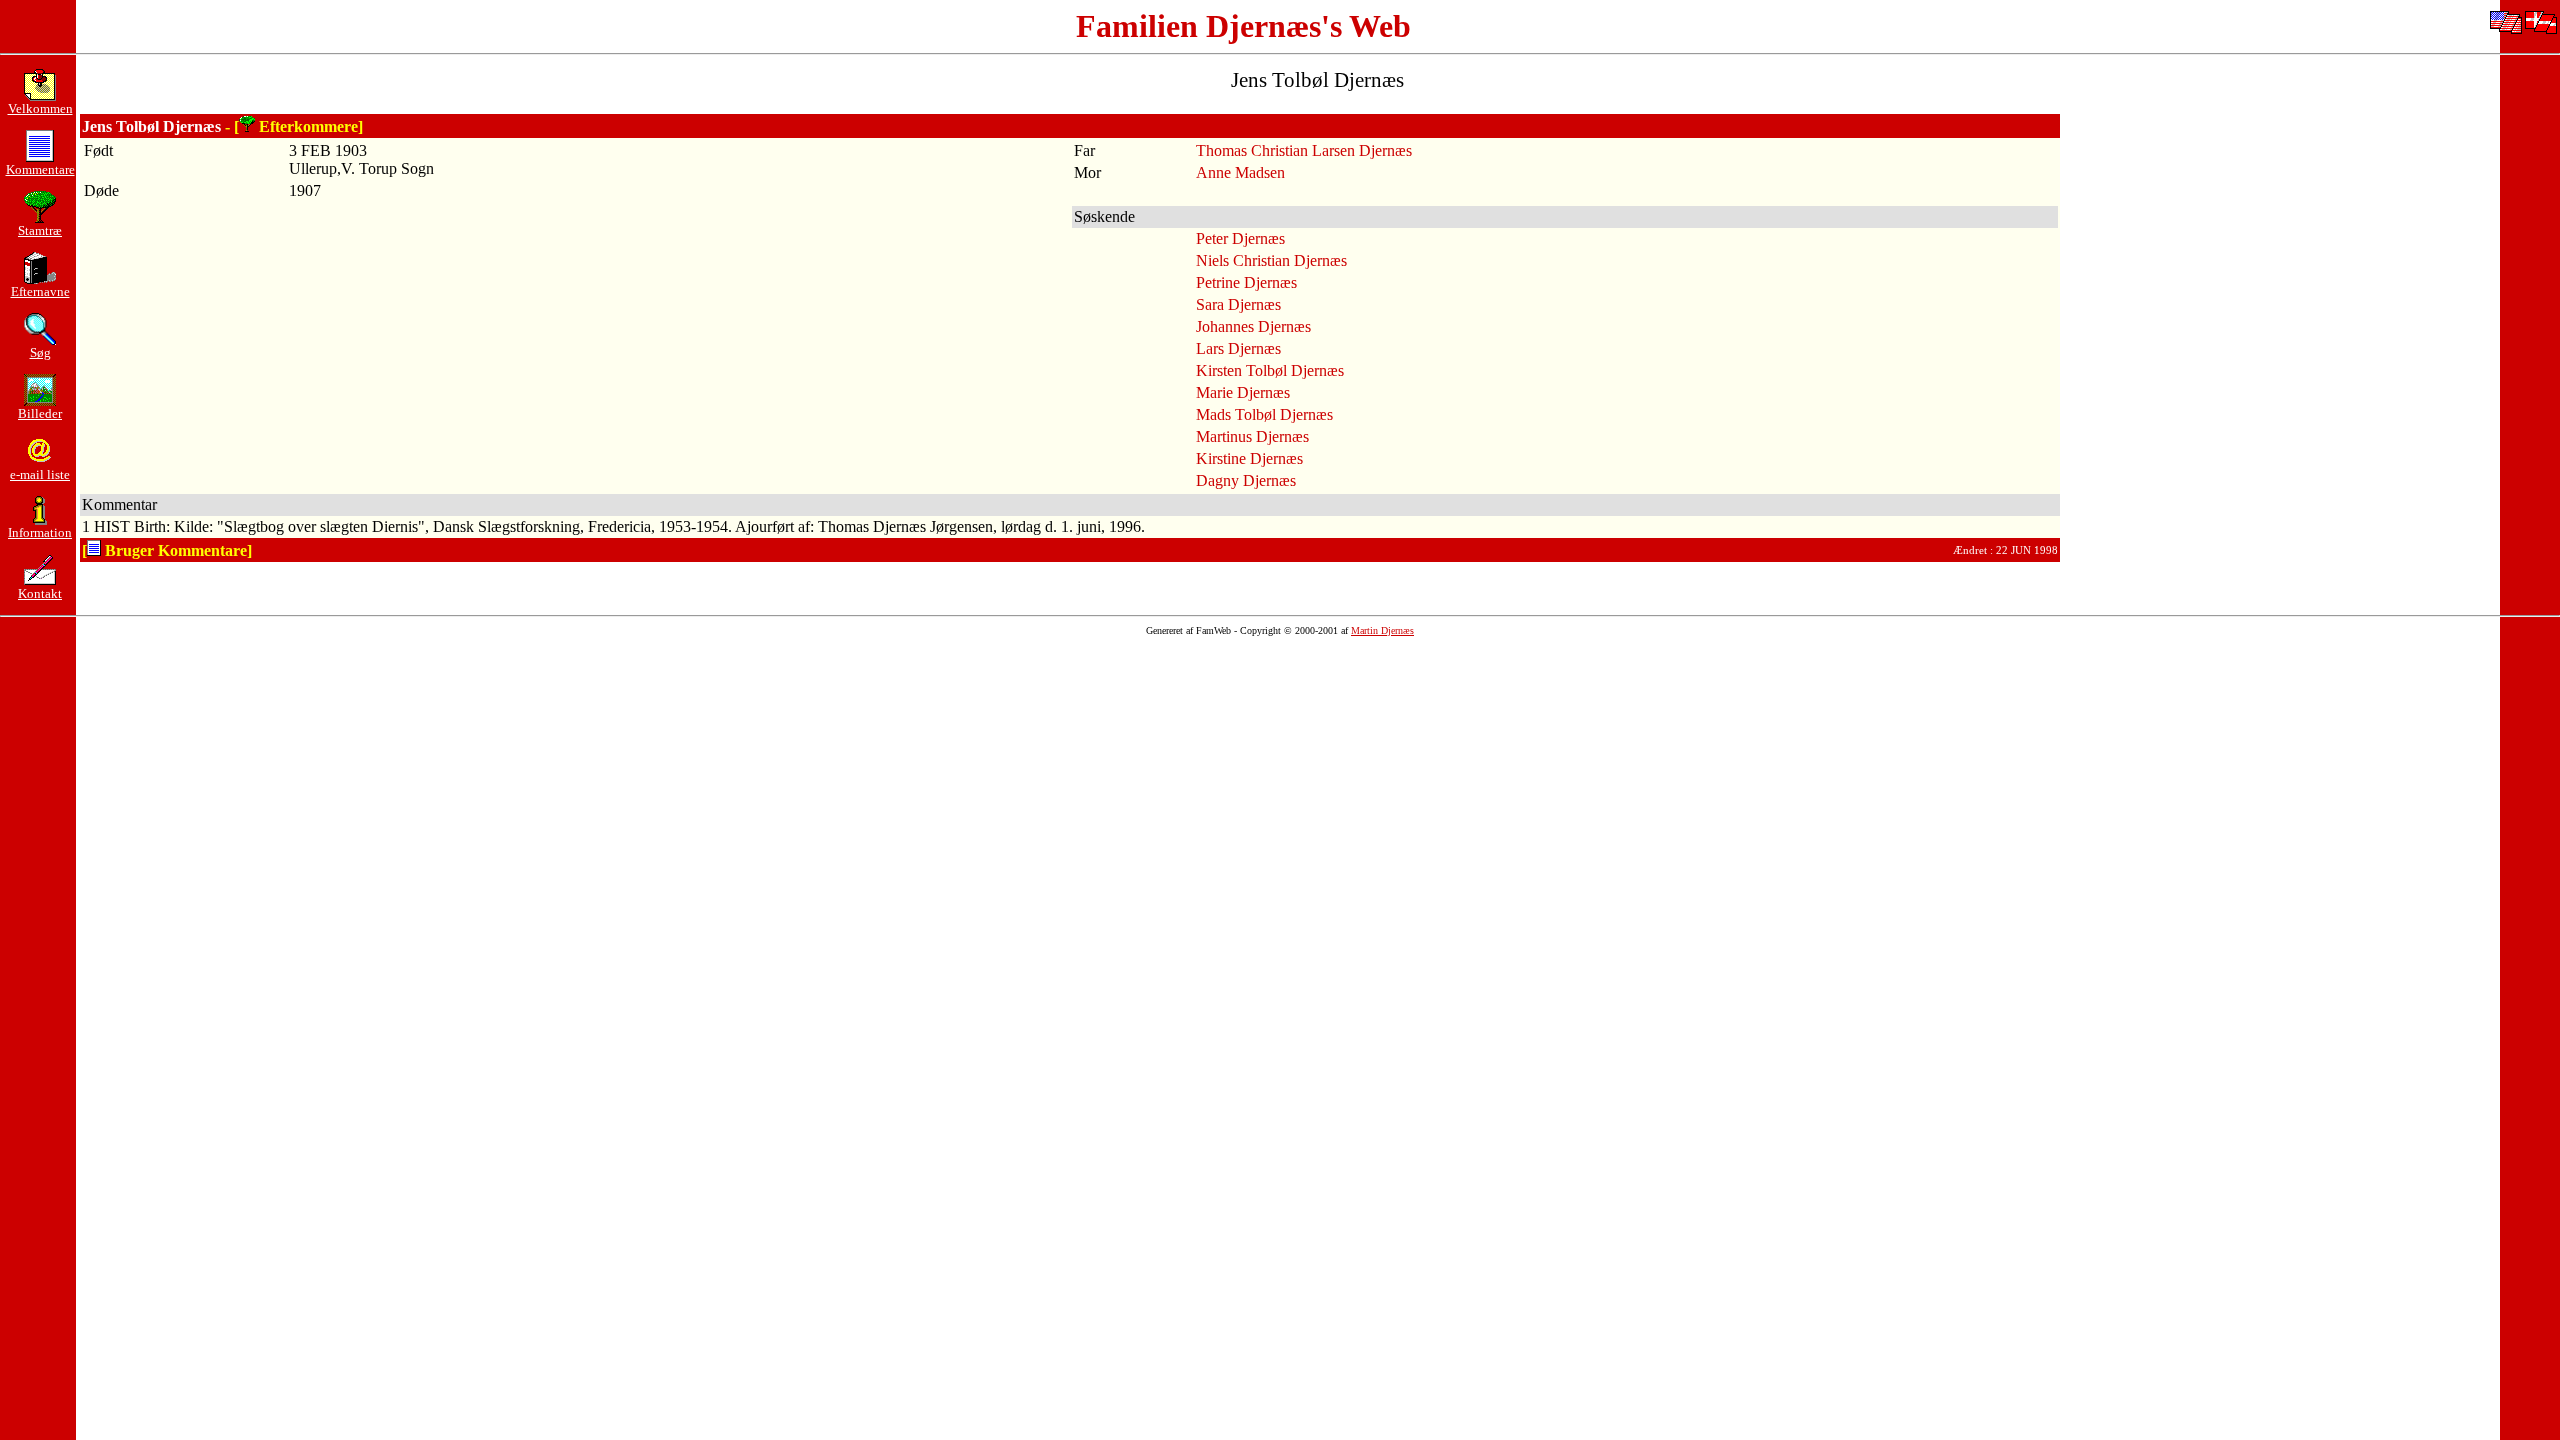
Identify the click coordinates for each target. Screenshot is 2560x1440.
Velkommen (40, 108)
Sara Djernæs (1238, 304)
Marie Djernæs (1243, 392)
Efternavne (40, 291)
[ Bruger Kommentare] (167, 550)
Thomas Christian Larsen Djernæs (1304, 150)
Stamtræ (40, 230)
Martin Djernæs (1382, 630)
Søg (40, 352)
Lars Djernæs (1238, 348)
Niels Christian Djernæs (1271, 260)
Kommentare (40, 169)
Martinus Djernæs (1252, 436)
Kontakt (40, 593)
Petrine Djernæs (1246, 282)
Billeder (40, 413)
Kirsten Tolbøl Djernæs (1270, 370)
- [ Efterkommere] (294, 126)
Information (40, 532)
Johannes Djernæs (1253, 326)
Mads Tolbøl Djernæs (1264, 414)
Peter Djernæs (1240, 238)
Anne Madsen (1240, 172)
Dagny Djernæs (1246, 480)
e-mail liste (40, 474)
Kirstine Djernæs (1249, 458)
